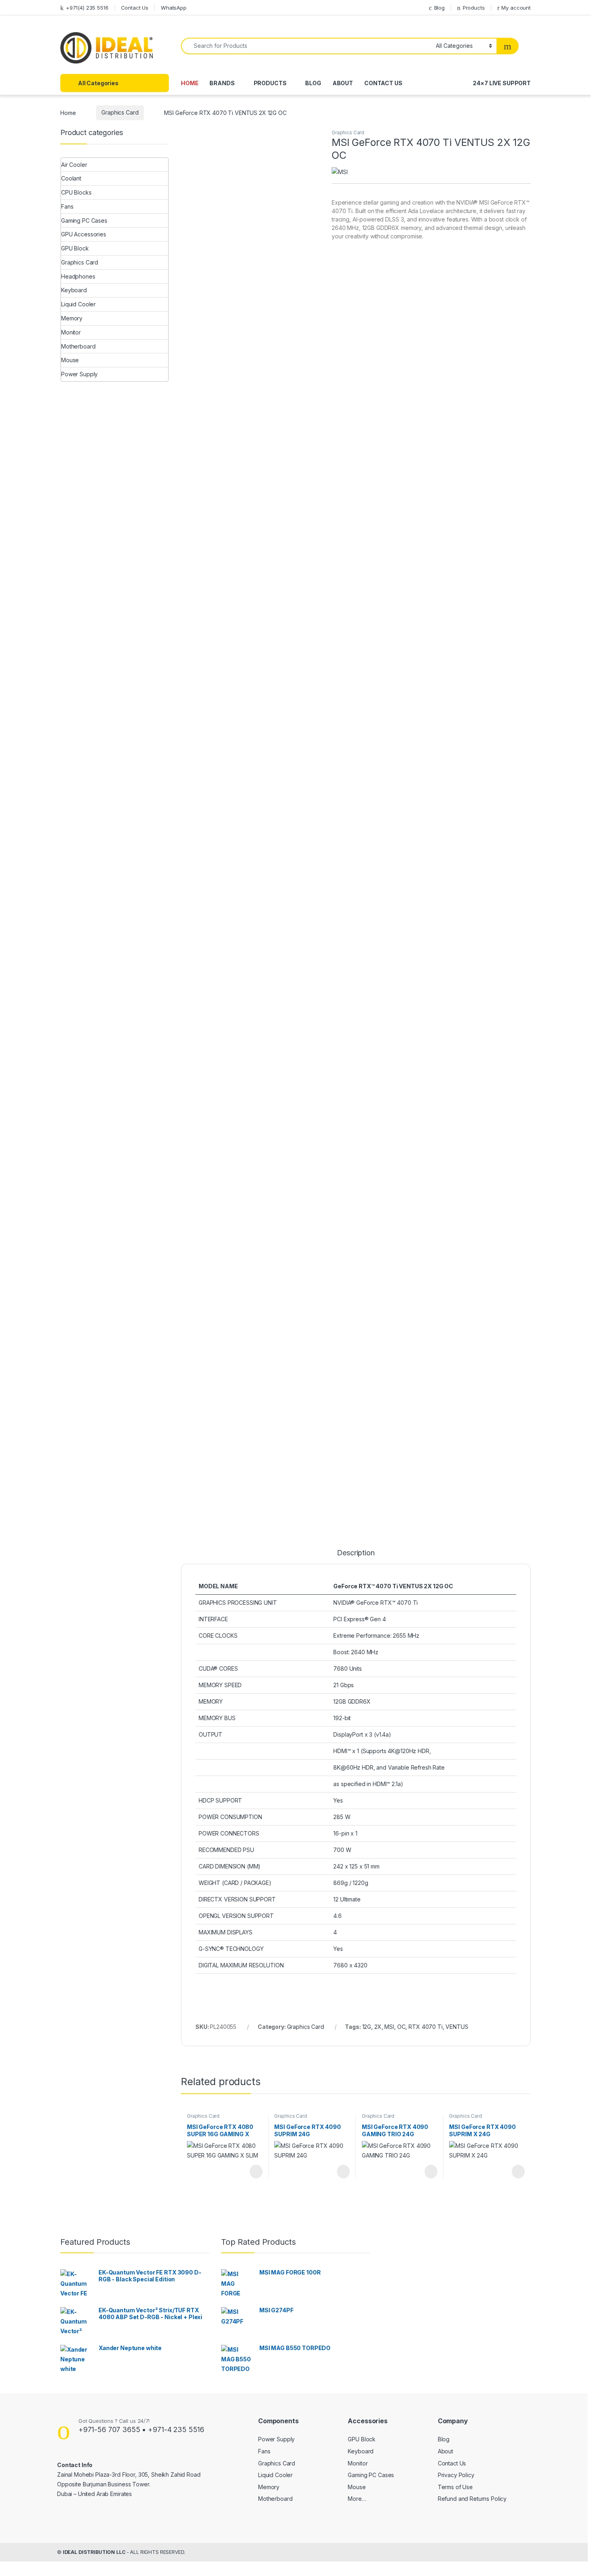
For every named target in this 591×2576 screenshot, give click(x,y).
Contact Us (135, 8)
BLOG (313, 83)
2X (378, 2027)
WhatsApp (174, 8)
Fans (67, 206)
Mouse (70, 360)
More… (357, 2499)
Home (68, 112)
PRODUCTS (270, 83)
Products (474, 8)
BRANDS (222, 83)
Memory (72, 318)
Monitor (71, 332)
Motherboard (78, 346)
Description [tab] (356, 1553)
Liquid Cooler (78, 304)
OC (401, 2027)
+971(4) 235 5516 (87, 8)
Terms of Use (455, 2487)
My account (516, 8)
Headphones (78, 276)
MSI (389, 2027)
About (445, 2451)
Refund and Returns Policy (472, 2499)
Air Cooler (74, 165)
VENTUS (457, 2027)
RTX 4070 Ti (425, 2027)
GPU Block (75, 248)
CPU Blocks (76, 192)
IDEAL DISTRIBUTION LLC (94, 2552)
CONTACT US (383, 83)
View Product (252, 2172)
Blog (439, 8)
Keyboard (74, 290)
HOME (190, 83)
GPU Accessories (84, 234)
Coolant (71, 178)
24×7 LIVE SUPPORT (502, 83)
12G (367, 2027)
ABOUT (343, 83)
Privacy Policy (456, 2475)
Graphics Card (120, 112)
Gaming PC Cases (84, 220)
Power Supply (79, 374)
